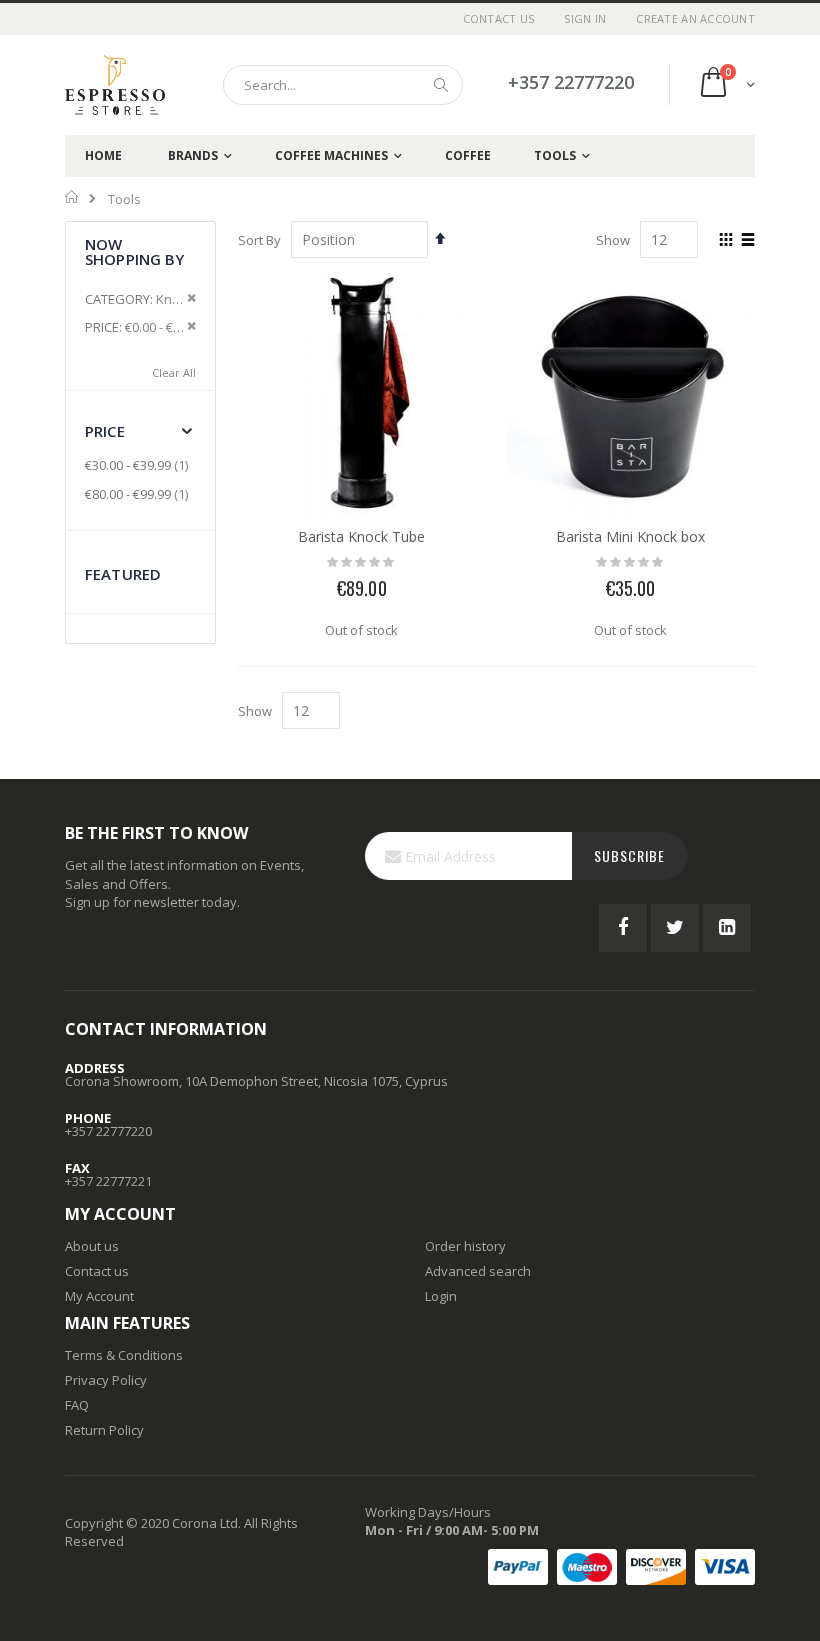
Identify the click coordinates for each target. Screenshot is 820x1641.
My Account (99, 1296)
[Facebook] (623, 928)
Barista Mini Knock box (630, 536)
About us (92, 1246)
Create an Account (695, 18)
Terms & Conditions (124, 1355)
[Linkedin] (727, 928)
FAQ (77, 1405)
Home (72, 197)
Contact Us (499, 18)
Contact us (97, 1271)
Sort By (259, 240)
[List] (747, 241)
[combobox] (343, 85)
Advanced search (478, 1271)
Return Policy (104, 1430)
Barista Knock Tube (361, 536)
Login (441, 1296)
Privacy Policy (106, 1380)
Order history (465, 1246)
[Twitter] (675, 928)
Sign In (585, 18)
